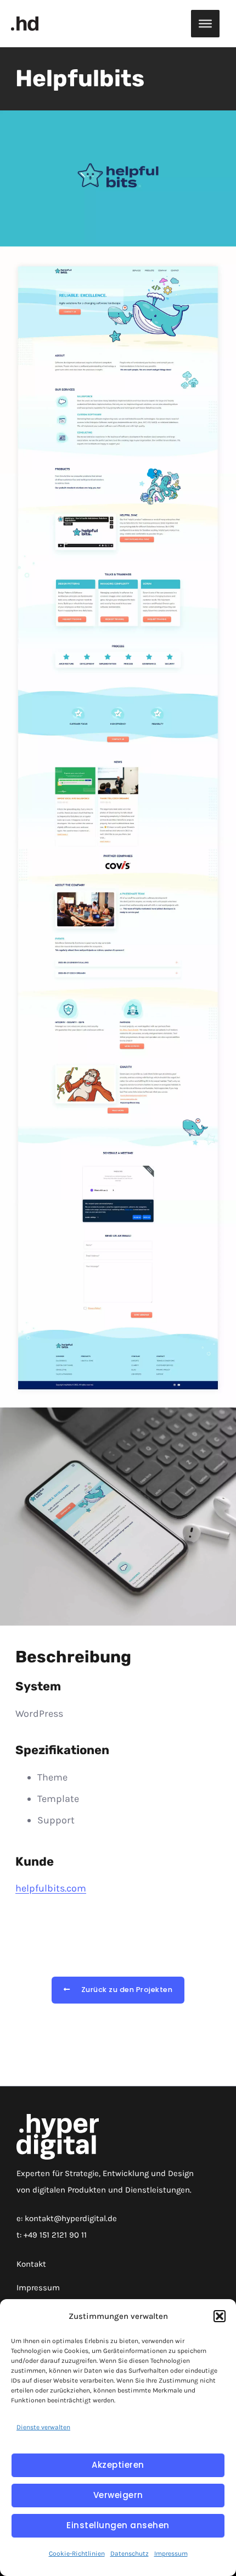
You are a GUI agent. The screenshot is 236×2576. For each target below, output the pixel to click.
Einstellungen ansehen (118, 2525)
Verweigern (118, 2495)
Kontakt (31, 2264)
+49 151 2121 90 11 (55, 2235)
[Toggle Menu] (205, 24)
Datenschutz (130, 2553)
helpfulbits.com (51, 1888)
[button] (220, 2316)
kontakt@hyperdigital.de (71, 2218)
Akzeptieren (118, 2465)
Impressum (171, 2553)
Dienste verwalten (43, 2427)
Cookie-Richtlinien (77, 2553)
